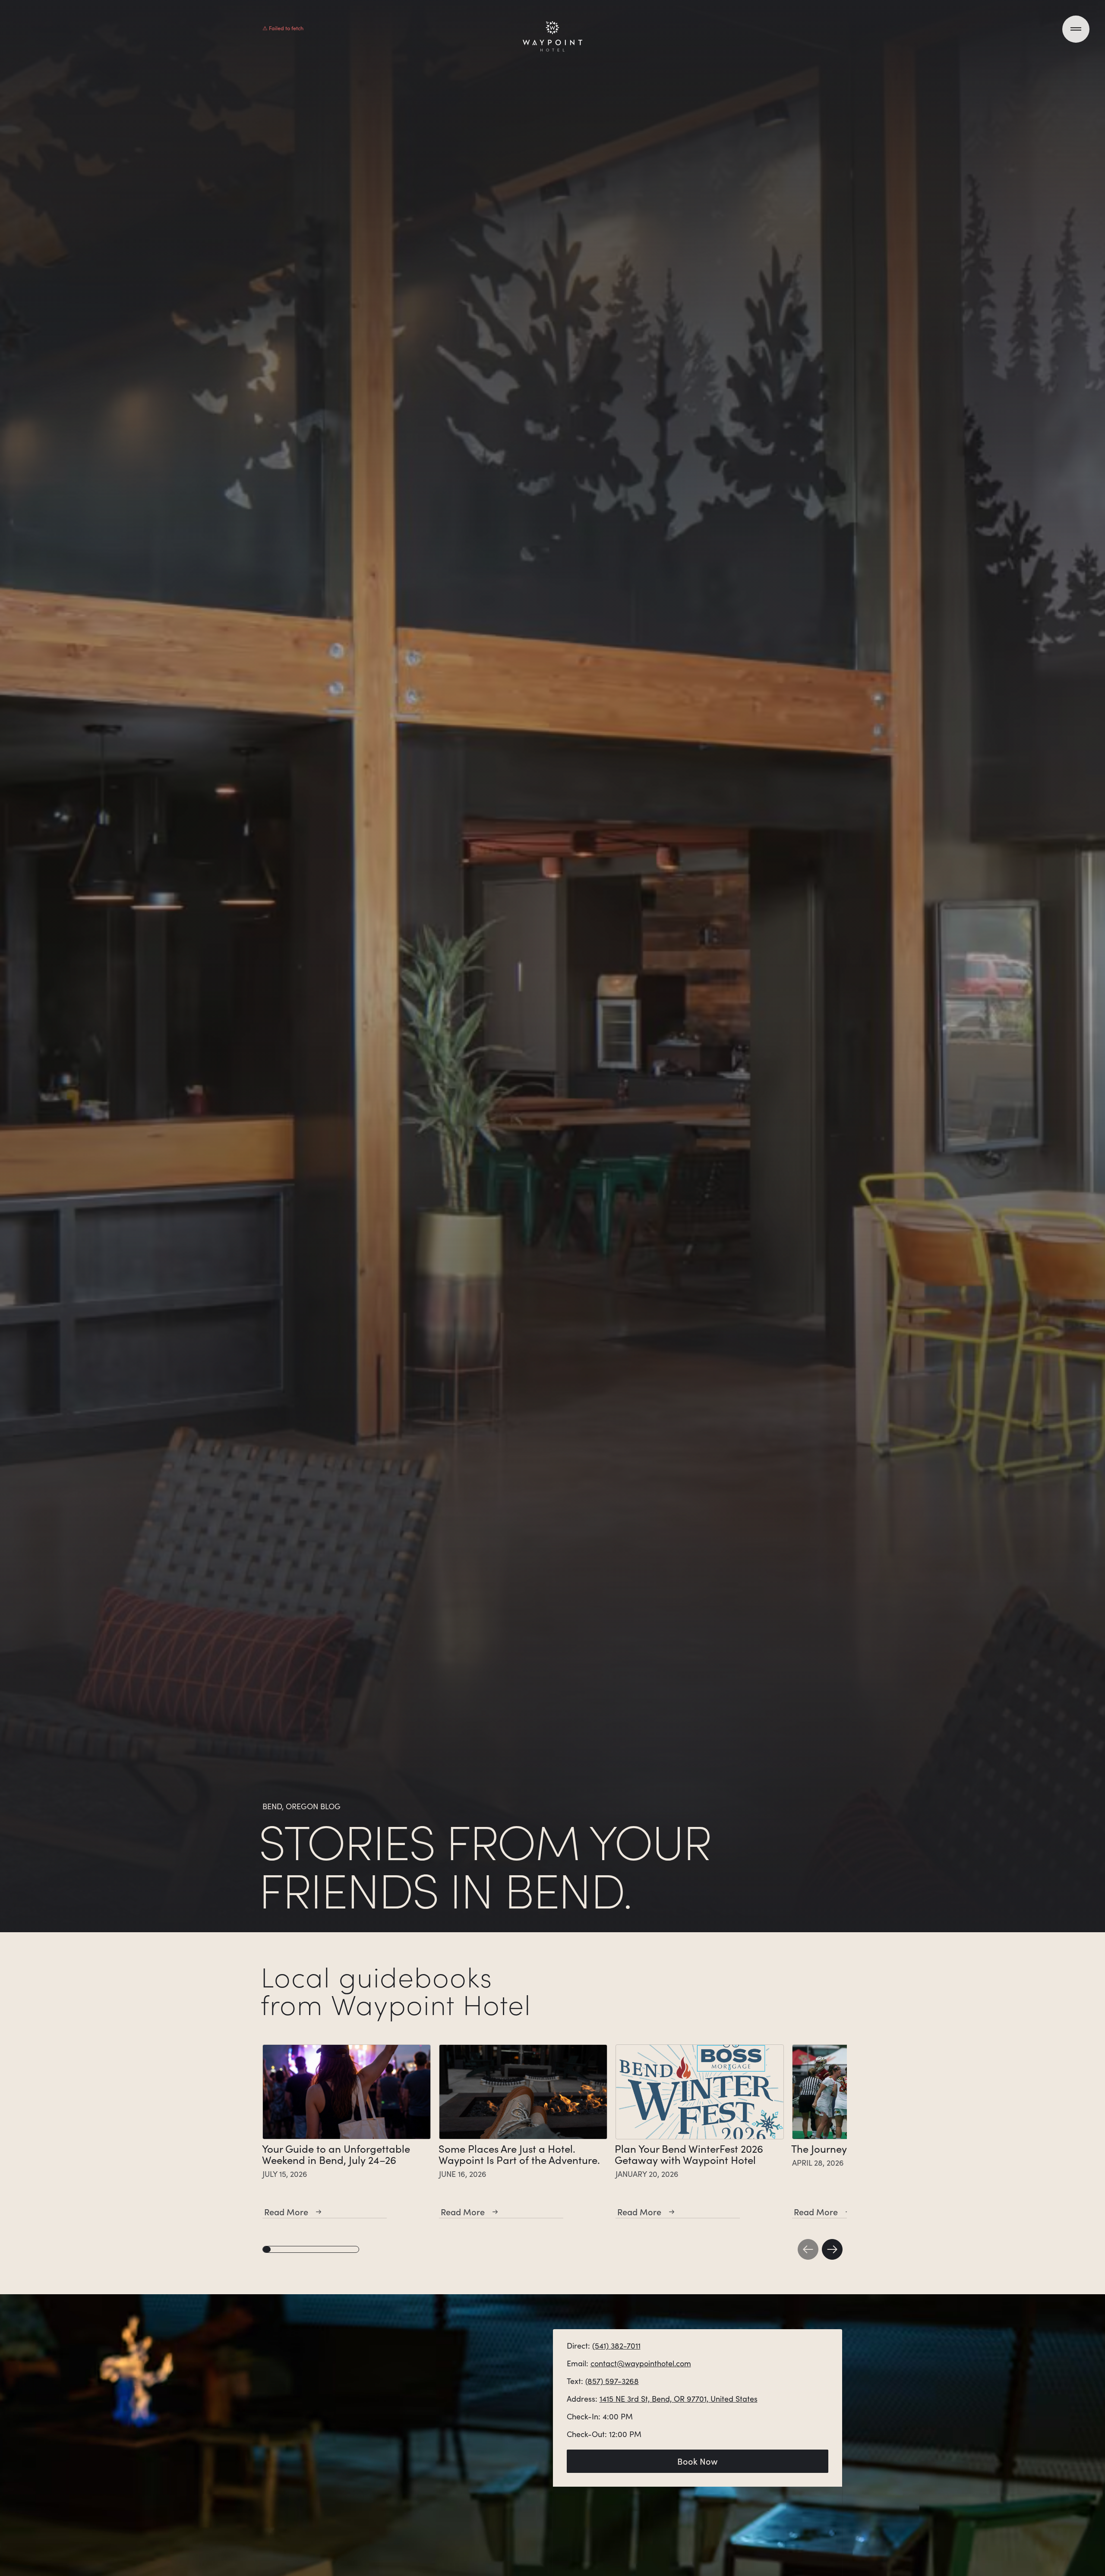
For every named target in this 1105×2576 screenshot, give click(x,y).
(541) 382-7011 (616, 2346)
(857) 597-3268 (612, 2381)
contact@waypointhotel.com (641, 2363)
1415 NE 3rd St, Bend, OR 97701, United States (679, 2399)
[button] (808, 2249)
